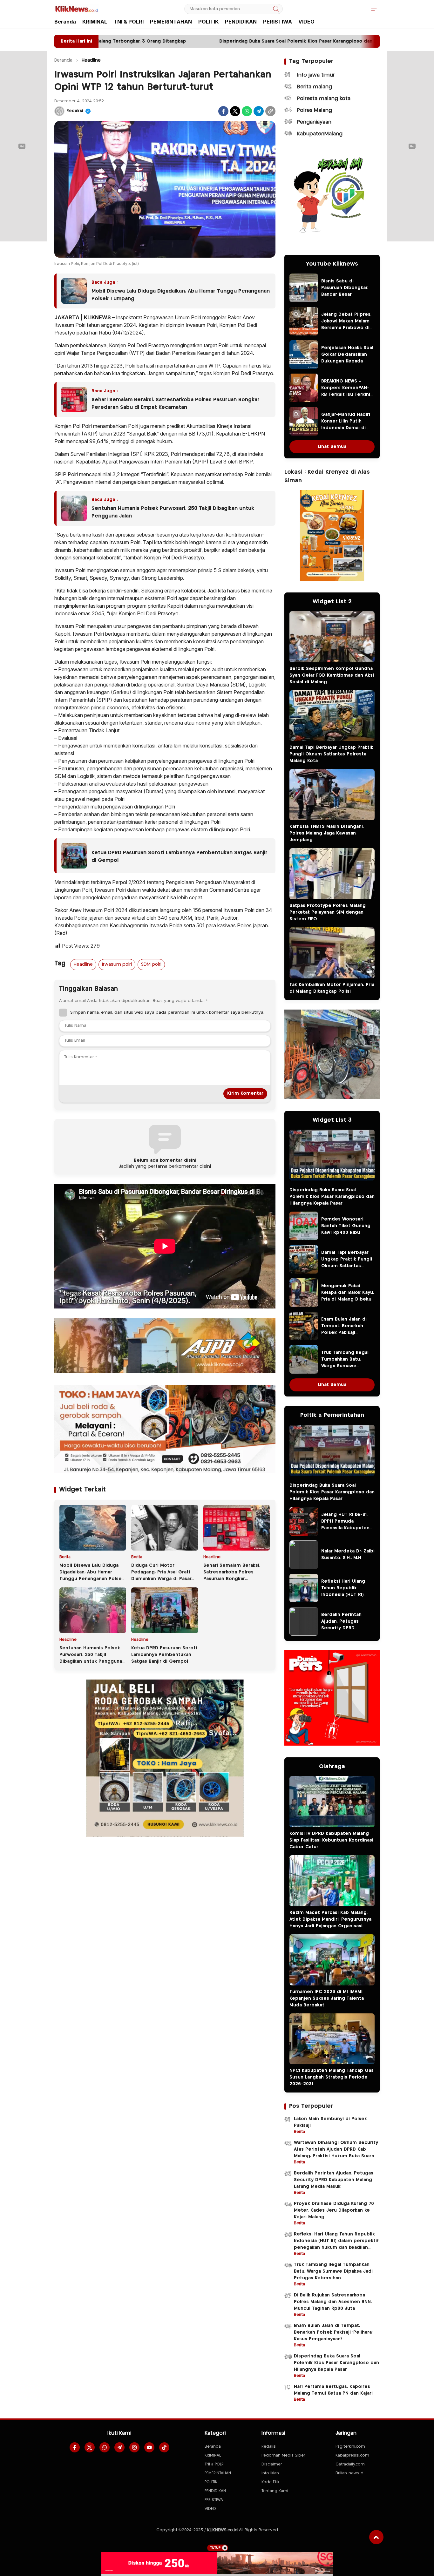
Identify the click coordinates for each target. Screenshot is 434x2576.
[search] (276, 9)
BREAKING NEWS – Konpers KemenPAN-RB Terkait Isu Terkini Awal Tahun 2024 (346, 391)
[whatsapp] (105, 2447)
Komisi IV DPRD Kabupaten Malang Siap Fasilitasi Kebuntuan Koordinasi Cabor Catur (331, 1840)
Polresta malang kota (324, 99)
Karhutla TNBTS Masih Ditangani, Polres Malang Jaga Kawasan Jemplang (327, 833)
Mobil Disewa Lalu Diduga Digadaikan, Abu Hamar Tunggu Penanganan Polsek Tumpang (181, 295)
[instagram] (134, 2447)
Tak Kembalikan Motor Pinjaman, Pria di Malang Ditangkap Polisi (332, 988)
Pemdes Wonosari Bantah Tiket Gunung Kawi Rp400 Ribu (346, 1226)
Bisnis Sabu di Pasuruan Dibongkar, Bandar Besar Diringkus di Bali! (345, 291)
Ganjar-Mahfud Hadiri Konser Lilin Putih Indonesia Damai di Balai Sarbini (346, 425)
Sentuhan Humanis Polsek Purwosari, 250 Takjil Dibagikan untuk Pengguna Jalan (173, 512)
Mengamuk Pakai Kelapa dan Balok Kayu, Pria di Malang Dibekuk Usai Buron (348, 1296)
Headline (91, 60)
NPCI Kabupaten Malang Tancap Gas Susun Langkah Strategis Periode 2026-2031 (332, 2077)
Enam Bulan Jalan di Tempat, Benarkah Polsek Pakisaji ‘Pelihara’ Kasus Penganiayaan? (344, 1333)
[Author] (59, 111)
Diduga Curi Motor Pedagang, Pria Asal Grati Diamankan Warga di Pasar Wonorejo (161, 1575)
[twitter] (90, 2447)
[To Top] (376, 2537)
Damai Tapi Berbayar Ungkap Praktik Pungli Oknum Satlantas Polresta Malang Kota (331, 754)
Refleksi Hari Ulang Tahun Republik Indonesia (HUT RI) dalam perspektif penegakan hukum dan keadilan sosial (348, 1598)
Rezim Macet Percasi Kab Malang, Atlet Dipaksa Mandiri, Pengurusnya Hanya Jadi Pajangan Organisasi (330, 1919)
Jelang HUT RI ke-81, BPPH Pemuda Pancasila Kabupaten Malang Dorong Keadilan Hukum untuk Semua (347, 1531)
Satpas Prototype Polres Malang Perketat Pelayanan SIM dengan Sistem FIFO (328, 912)
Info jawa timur (316, 75)
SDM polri (151, 964)
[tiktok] (164, 2447)
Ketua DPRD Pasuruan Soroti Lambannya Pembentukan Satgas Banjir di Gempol (180, 857)
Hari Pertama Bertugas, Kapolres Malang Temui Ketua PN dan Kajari (333, 2390)
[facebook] (75, 2447)
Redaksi (75, 111)
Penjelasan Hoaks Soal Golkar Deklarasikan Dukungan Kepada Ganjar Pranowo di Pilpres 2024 (347, 361)
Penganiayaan (314, 122)
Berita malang (315, 87)
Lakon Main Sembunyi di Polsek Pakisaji (330, 2122)
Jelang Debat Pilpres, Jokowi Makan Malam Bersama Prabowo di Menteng (346, 325)
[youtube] (149, 2447)
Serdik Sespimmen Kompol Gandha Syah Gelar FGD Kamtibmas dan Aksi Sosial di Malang (332, 675)
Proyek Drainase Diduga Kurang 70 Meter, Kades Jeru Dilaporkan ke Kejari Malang (334, 2210)
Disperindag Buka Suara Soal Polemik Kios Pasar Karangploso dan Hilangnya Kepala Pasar (332, 1197)
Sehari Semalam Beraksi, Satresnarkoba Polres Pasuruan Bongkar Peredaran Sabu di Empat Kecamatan (176, 404)
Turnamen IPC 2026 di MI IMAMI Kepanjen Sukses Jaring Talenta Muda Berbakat (327, 1998)
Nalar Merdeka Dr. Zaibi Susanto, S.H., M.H (348, 1555)
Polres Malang (315, 110)
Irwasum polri (117, 964)
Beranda (63, 60)
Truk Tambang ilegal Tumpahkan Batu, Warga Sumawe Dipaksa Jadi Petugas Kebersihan (346, 1366)
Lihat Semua (332, 447)
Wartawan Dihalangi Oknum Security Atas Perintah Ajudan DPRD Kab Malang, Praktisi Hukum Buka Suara (336, 2149)
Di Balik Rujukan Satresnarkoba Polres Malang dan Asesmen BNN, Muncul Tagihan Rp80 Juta (333, 2302)
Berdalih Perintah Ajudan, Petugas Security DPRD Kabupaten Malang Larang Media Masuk (345, 1628)
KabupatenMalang (320, 134)
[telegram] (119, 2447)
